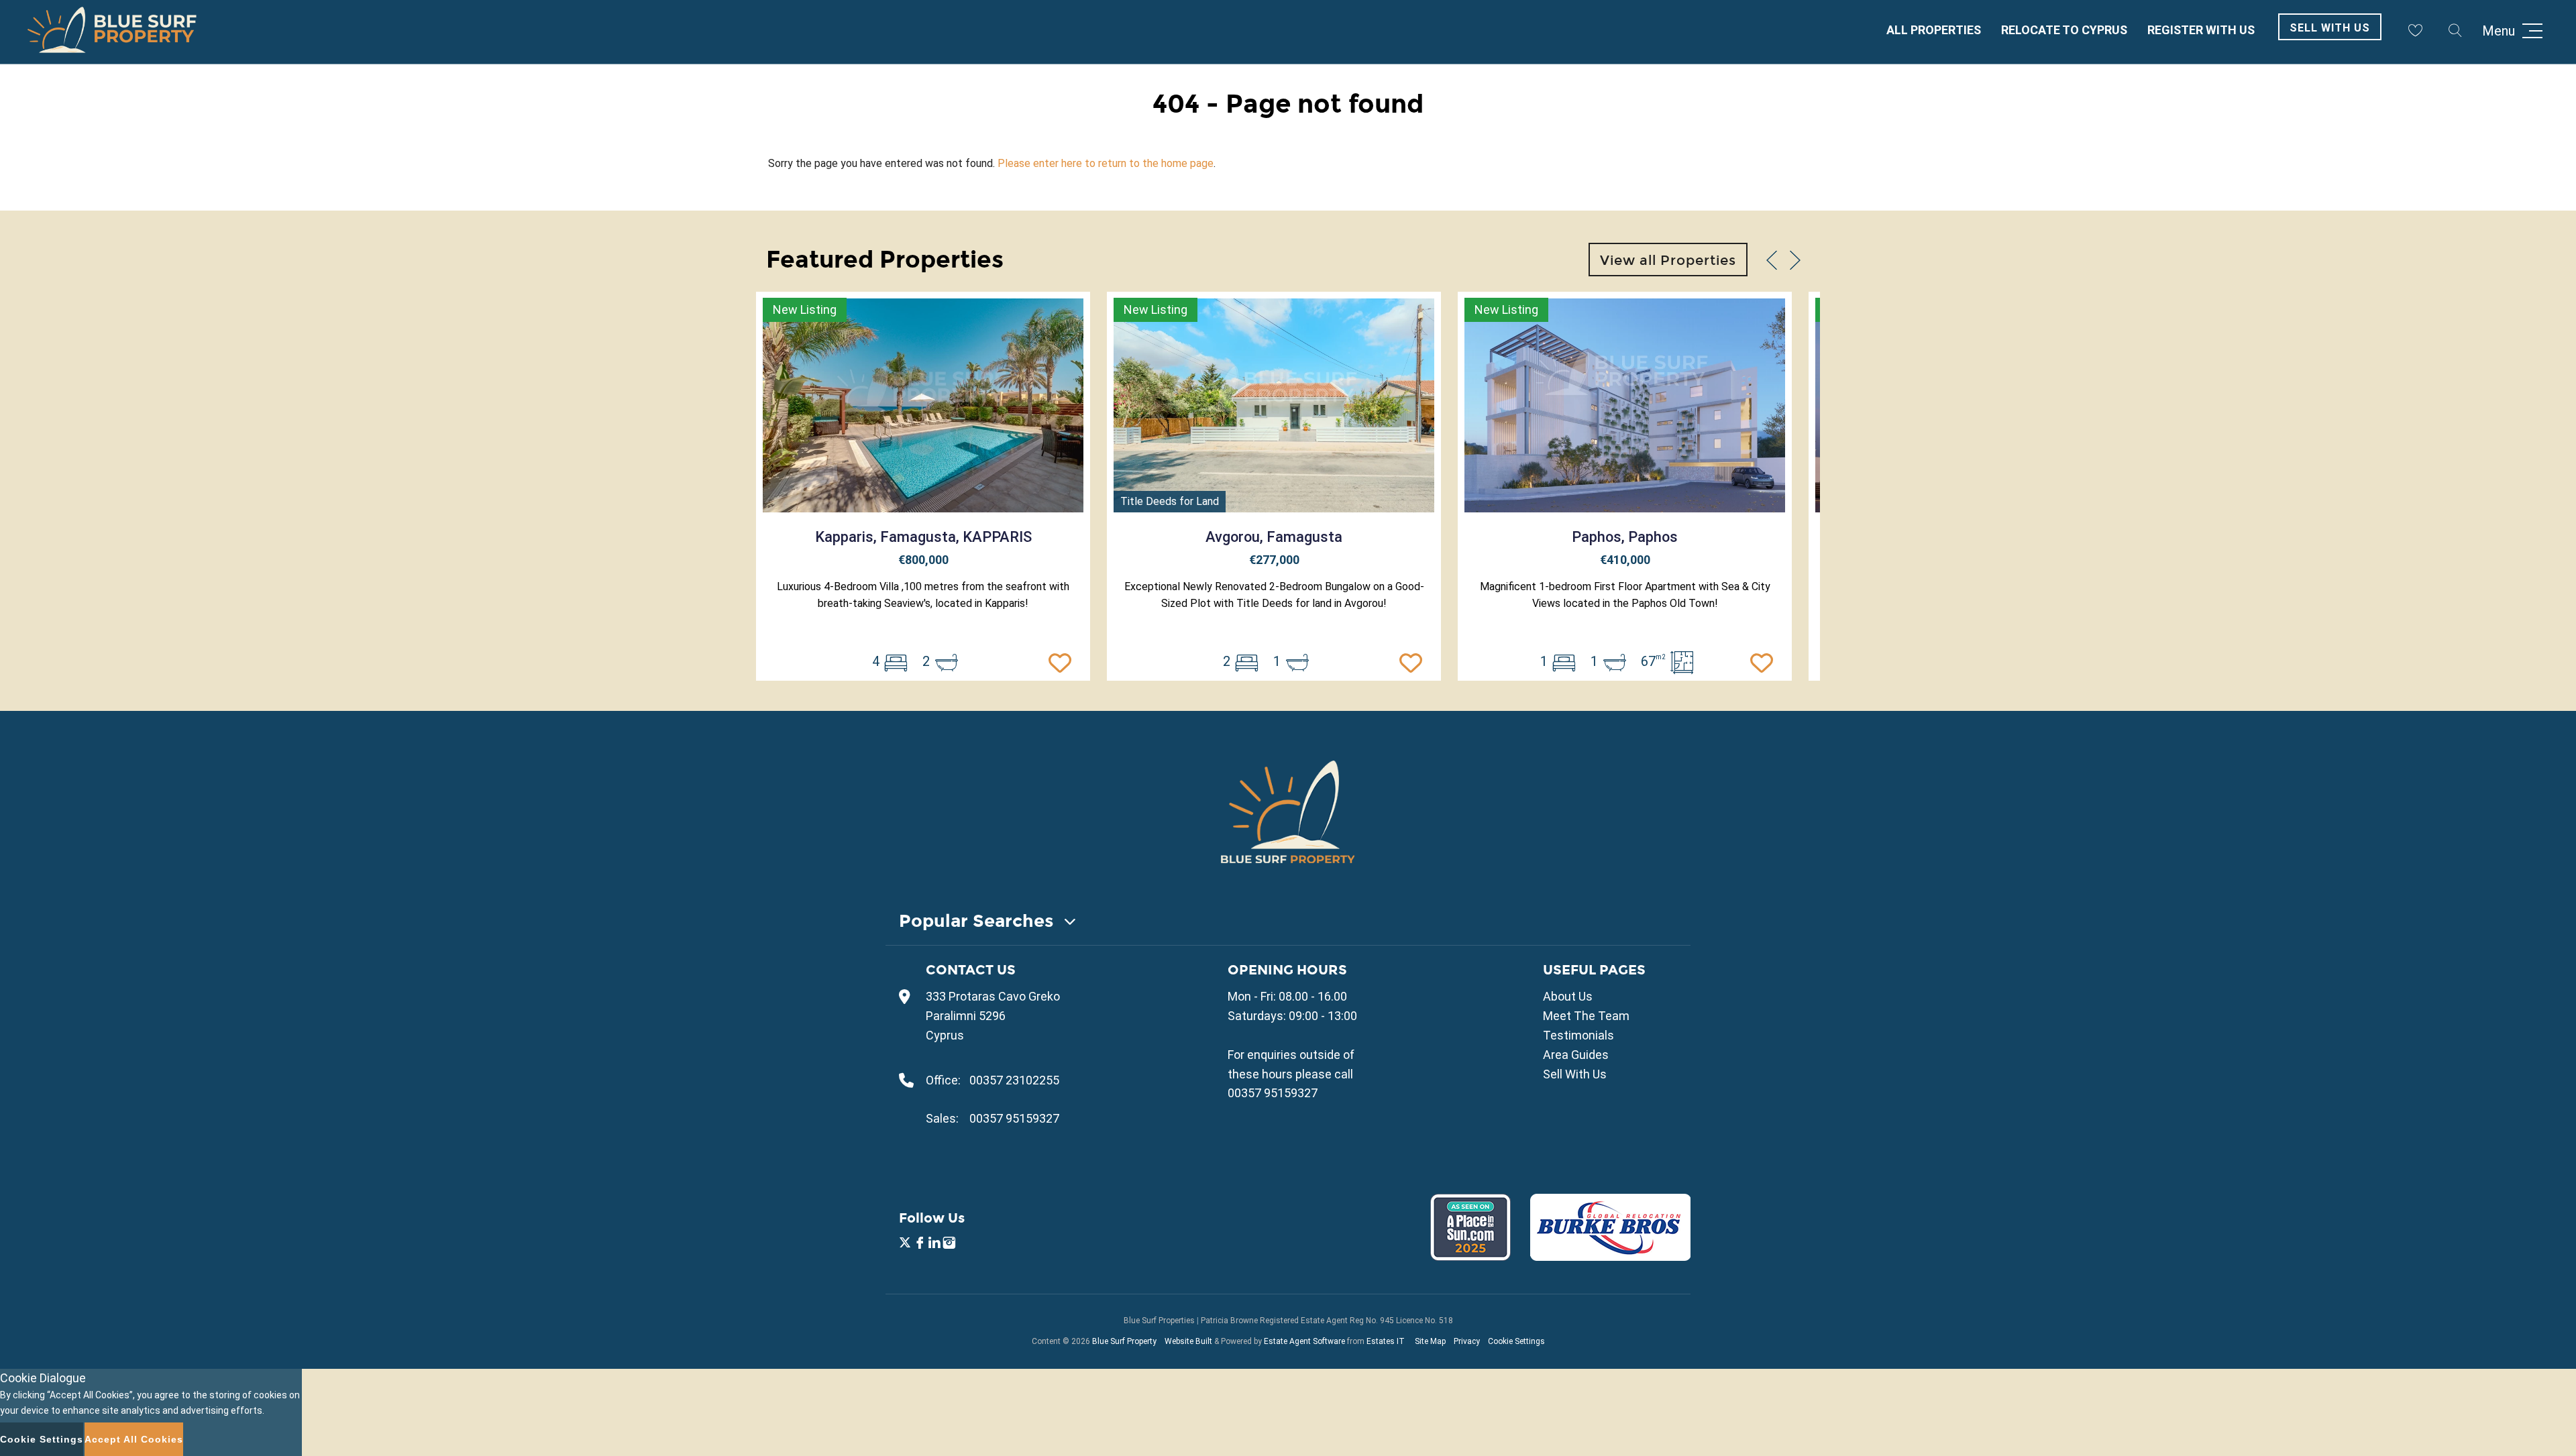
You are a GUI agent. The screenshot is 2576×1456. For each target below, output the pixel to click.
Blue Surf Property (1124, 1341)
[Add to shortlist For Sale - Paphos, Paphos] (1765, 661)
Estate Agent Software (1304, 1341)
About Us (1568, 996)
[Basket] (2415, 30)
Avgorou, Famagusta (1274, 537)
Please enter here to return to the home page (1106, 163)
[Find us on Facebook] (920, 1244)
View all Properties (1668, 260)
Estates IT (1386, 1341)
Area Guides (1576, 1055)
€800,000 (923, 560)
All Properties (1934, 30)
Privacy (1467, 1341)
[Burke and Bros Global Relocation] (1602, 1256)
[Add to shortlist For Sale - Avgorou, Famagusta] (1414, 661)
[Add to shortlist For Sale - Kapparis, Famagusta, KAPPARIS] (1063, 661)
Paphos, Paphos (1625, 537)
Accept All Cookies (134, 1439)
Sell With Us (2330, 28)
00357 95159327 (1014, 1118)
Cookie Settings (1516, 1341)
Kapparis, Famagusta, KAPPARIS (923, 537)
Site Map (1430, 1341)
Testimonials (1578, 1035)
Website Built (1188, 1341)
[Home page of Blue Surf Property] (1288, 811)
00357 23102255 (1014, 1080)
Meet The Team (1586, 1016)
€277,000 (1274, 560)
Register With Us (2201, 30)
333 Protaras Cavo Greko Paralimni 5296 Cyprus (993, 1016)
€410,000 (1625, 560)
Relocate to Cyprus (2064, 30)
